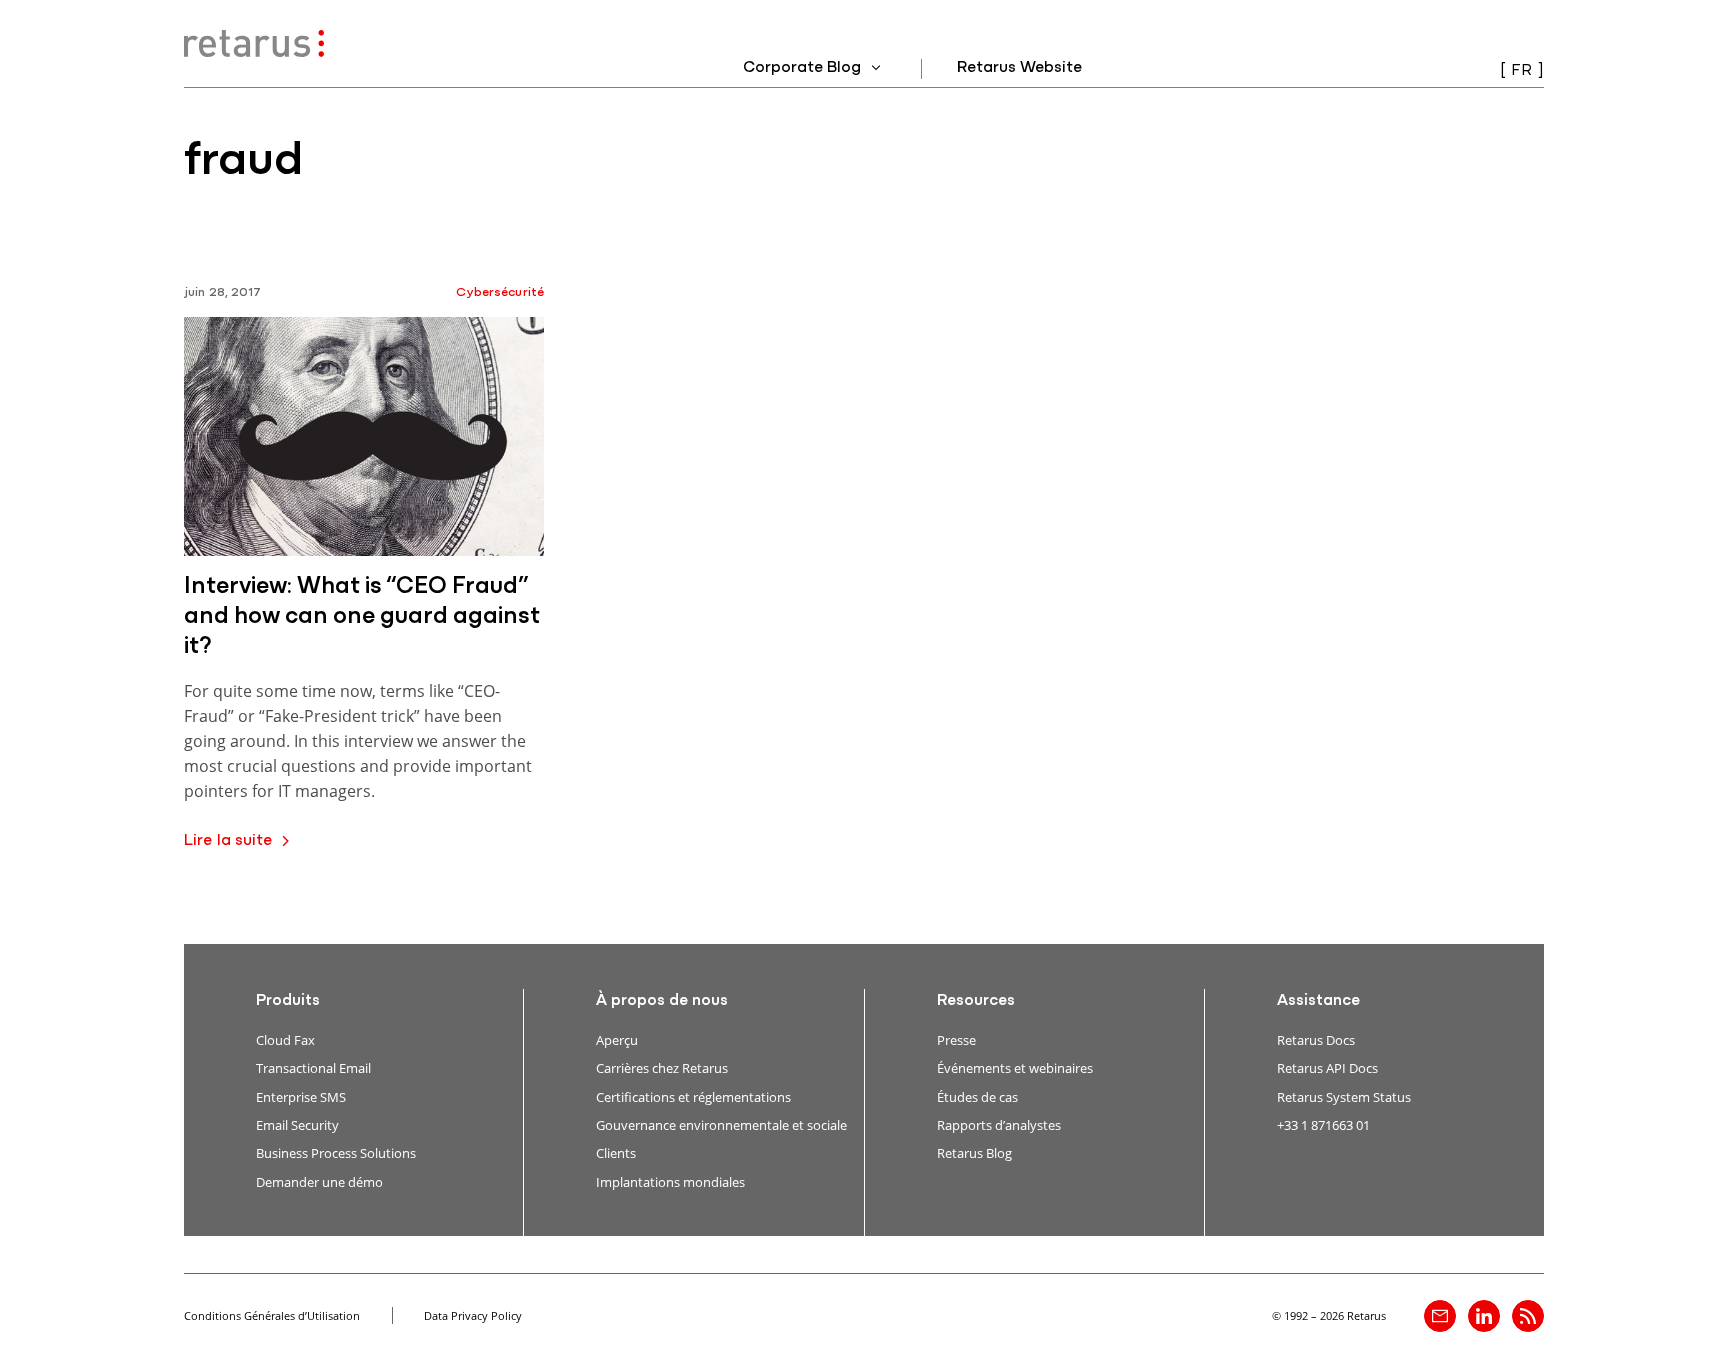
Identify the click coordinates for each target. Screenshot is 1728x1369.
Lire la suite (228, 841)
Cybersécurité (500, 292)
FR (1521, 71)
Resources (976, 1001)
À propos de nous (662, 1001)
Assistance (1318, 1001)
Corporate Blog (804, 68)
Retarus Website (1019, 68)
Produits (288, 1001)
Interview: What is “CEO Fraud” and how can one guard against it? (362, 617)
